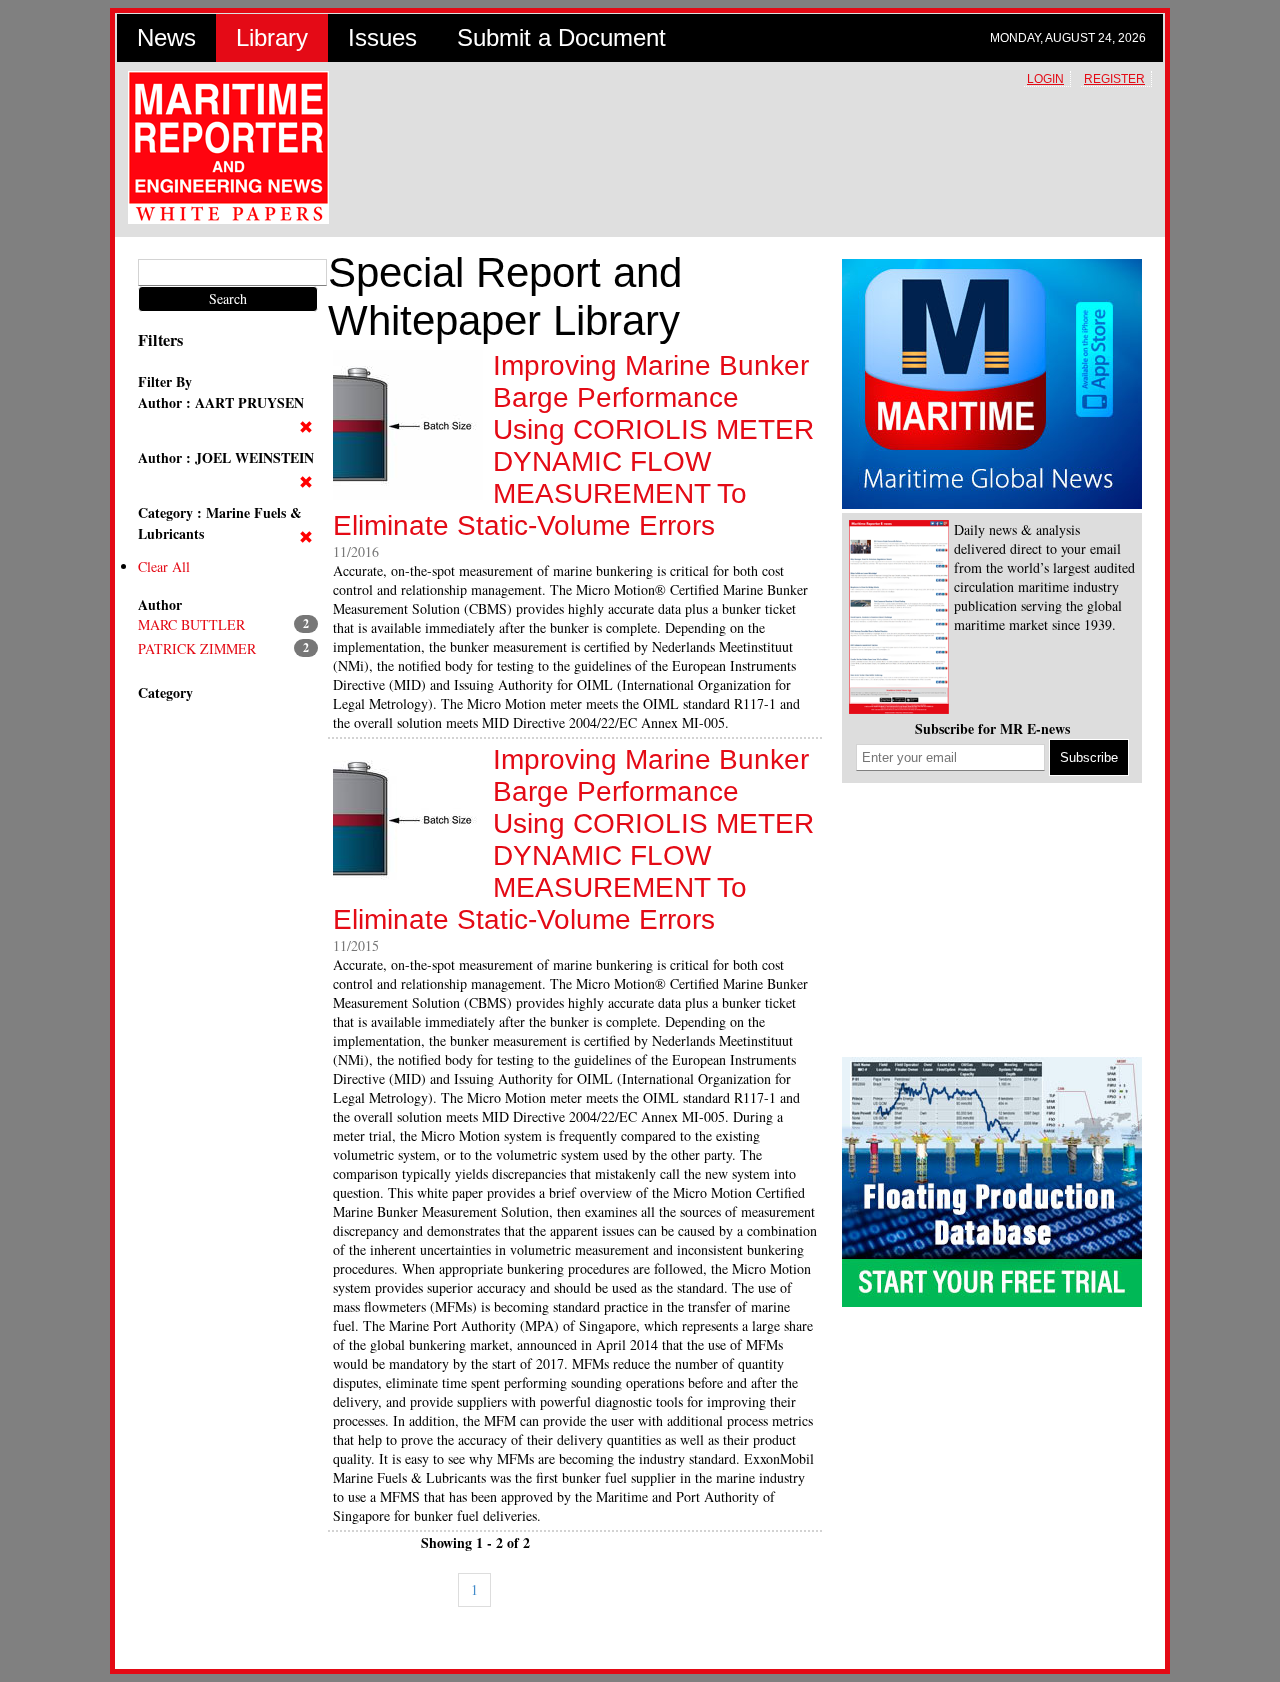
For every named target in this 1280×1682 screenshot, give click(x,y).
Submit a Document (561, 37)
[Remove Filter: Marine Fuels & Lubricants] (308, 537)
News (166, 37)
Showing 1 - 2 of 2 (475, 1542)
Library (272, 37)
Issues (382, 37)
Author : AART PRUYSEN (221, 402)
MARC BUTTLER (191, 624)
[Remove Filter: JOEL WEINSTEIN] (308, 482)
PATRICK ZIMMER (197, 648)
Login (1045, 79)
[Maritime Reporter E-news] (899, 619)
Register (1114, 79)
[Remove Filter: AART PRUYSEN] (308, 427)
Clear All (164, 566)
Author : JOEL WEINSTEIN (226, 457)
